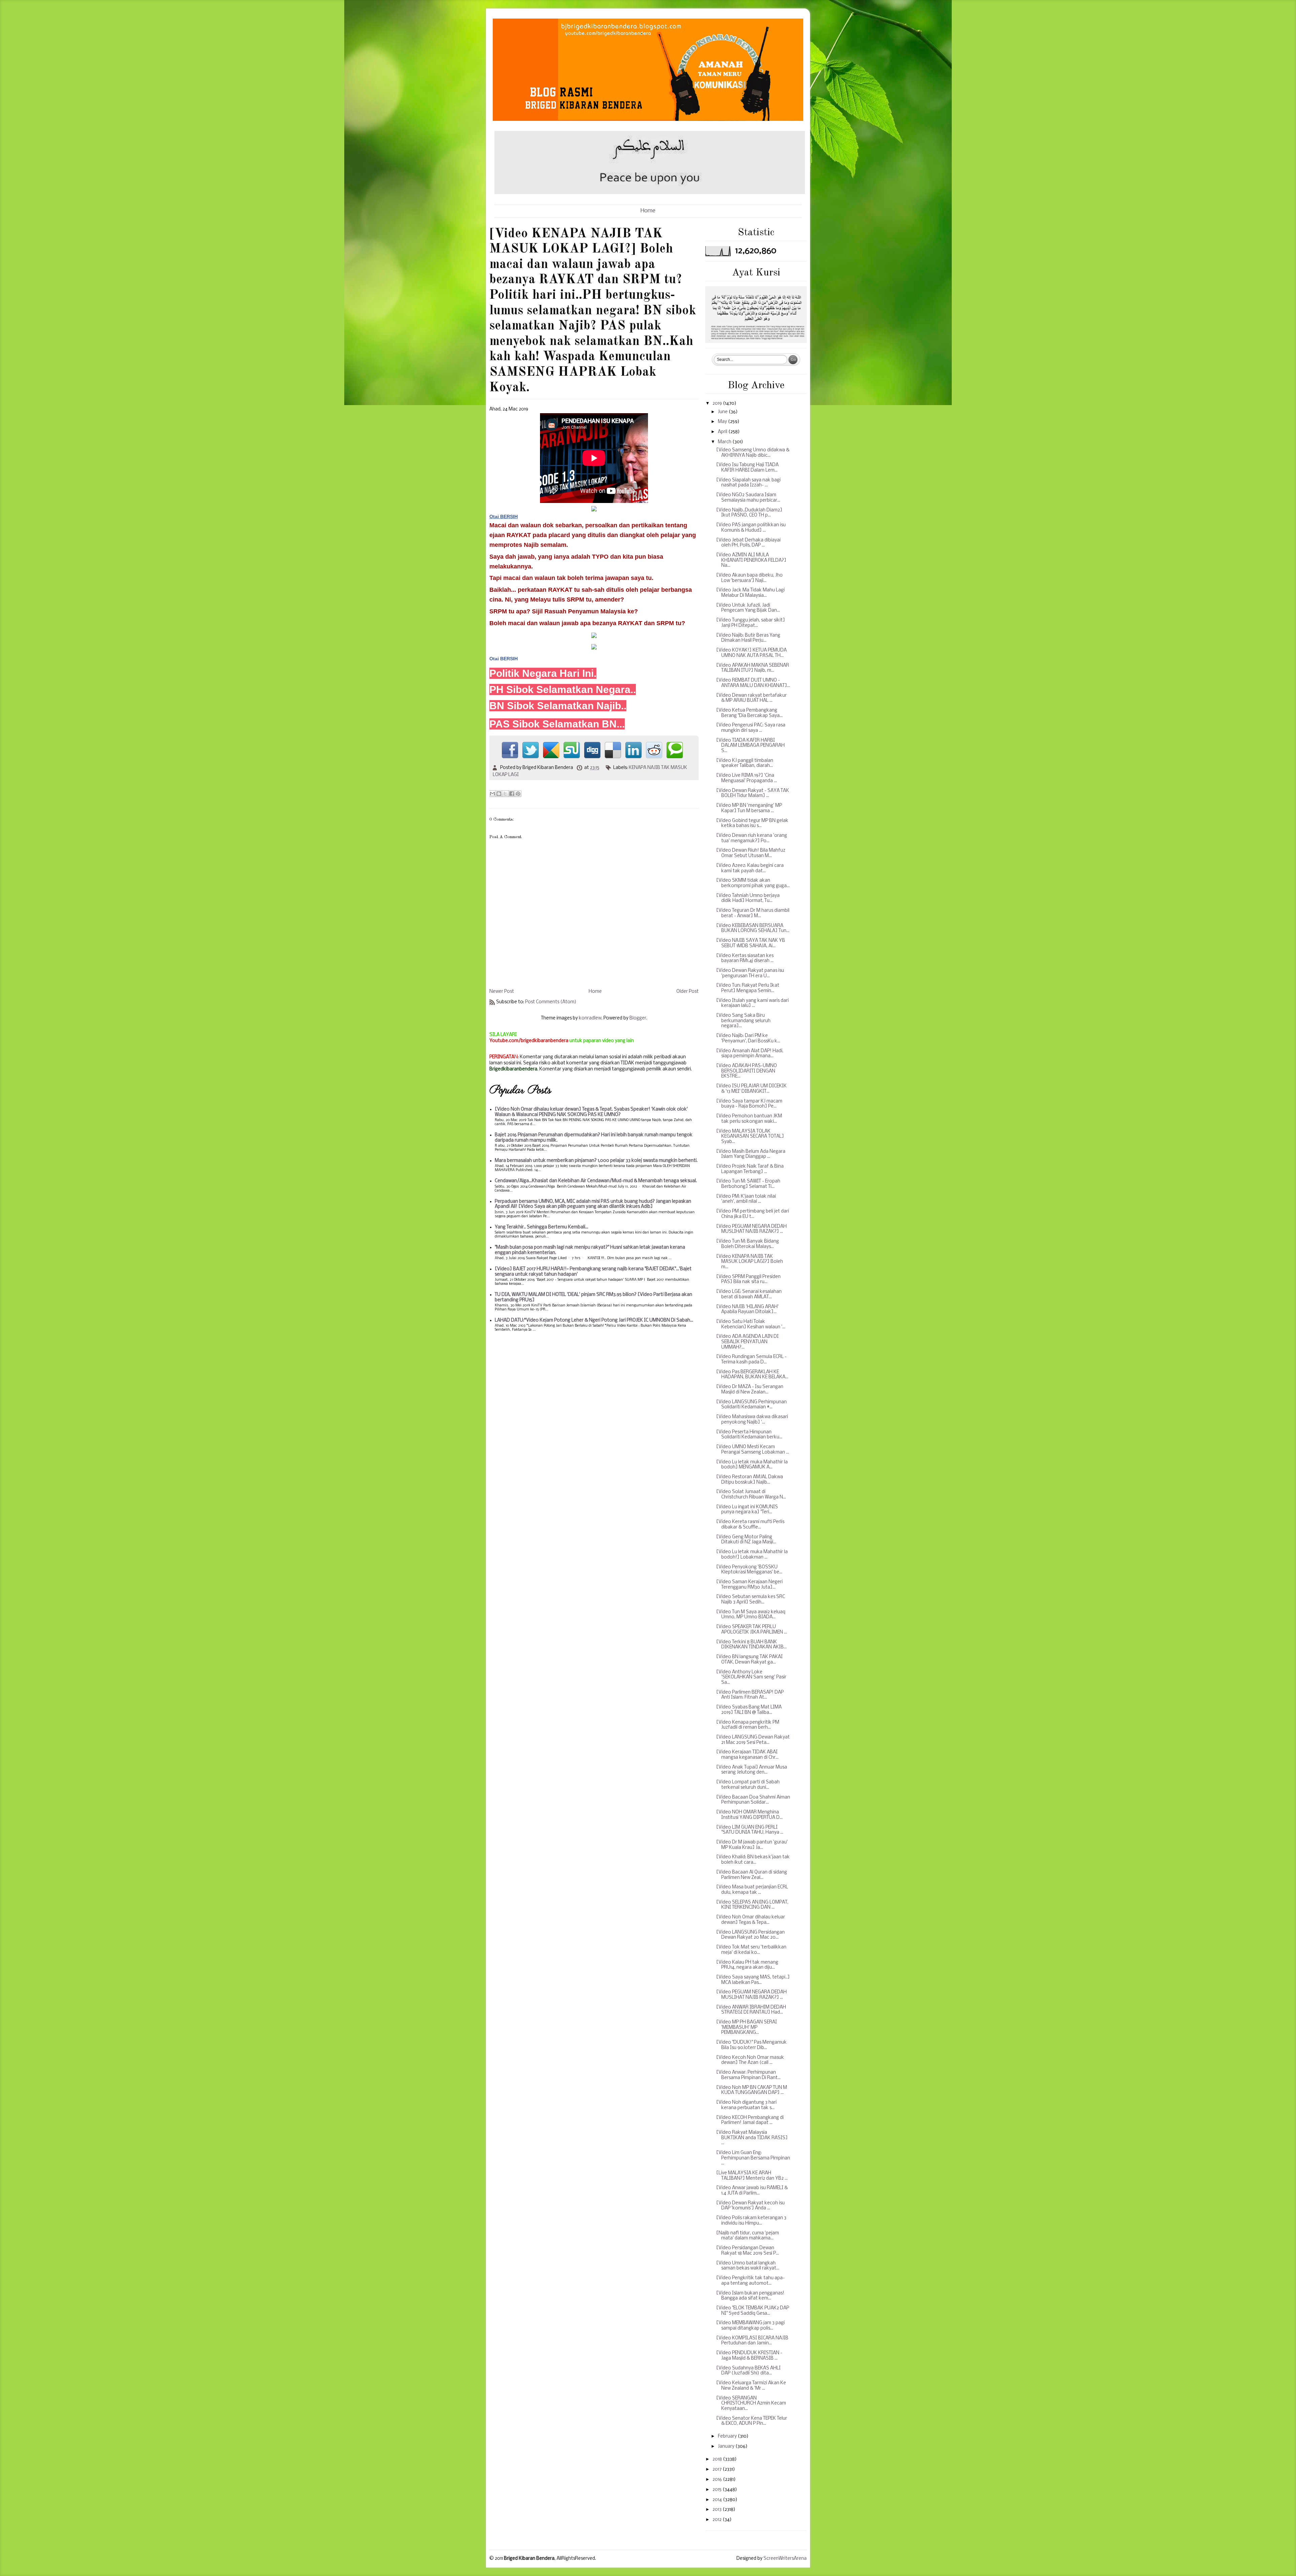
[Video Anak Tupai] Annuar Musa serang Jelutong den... (752, 1770)
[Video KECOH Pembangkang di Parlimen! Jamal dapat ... (750, 2120)
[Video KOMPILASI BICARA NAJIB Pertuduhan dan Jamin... (752, 2341)
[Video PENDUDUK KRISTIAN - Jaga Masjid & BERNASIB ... (749, 2356)
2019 (718, 404)
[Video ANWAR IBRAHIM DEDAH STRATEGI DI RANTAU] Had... (751, 2010)
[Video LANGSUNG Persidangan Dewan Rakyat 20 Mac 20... (750, 1935)
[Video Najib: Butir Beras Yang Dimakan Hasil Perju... (748, 638)
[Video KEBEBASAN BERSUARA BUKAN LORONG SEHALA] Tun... (753, 928)
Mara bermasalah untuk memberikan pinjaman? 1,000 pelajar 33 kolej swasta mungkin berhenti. (596, 1161)
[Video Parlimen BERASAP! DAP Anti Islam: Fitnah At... (750, 1695)
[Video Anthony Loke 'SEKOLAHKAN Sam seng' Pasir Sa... (751, 1677)
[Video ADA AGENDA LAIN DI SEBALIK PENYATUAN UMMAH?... (747, 1342)
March (725, 442)
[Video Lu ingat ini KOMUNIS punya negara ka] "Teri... (747, 1510)
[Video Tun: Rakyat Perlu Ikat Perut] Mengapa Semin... (748, 988)
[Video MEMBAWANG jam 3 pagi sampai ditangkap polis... (750, 2326)
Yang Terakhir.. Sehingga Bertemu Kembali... (542, 1227)
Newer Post (502, 992)
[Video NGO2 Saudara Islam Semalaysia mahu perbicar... (748, 498)
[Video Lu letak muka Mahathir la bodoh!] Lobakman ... (752, 1555)
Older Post (687, 992)
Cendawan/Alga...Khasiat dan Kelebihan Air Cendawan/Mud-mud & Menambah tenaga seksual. (596, 1181)
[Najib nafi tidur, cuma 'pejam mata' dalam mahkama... (748, 2236)
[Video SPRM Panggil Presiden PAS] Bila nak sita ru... (748, 1280)
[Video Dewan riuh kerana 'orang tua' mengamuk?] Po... (752, 838)
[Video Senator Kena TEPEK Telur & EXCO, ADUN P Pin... (752, 2421)
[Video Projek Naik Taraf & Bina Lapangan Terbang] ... (750, 1169)
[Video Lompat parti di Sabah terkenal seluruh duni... (748, 1785)
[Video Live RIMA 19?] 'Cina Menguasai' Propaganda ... (747, 778)
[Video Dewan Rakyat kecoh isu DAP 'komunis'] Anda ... (750, 2206)
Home (648, 211)
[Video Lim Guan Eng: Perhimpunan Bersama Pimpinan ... (753, 2158)
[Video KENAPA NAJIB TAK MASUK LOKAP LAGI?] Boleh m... (750, 1262)
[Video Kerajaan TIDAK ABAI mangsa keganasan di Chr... (747, 1755)
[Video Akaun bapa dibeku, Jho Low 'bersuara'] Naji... (749, 578)
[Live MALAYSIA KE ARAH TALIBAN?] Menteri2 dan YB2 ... (752, 2176)
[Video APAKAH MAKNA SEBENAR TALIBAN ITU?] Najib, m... (753, 668)
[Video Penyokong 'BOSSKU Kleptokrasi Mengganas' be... (749, 1570)
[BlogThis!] (499, 794)
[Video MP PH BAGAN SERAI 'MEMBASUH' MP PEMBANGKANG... (747, 2027)
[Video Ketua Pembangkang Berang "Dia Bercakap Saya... (749, 713)
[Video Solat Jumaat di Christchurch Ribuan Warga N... (751, 1495)
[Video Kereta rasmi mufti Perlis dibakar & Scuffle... (750, 1525)
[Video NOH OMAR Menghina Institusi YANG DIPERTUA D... (749, 1815)
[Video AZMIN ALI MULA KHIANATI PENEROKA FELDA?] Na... (751, 560)
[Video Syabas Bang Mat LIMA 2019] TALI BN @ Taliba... (749, 1710)
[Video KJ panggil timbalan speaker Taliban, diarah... (745, 763)
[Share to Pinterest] (518, 794)
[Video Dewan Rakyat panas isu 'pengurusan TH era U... (750, 973)
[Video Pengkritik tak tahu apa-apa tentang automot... (750, 2281)
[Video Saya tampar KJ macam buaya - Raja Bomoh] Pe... (749, 1104)
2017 (718, 2469)
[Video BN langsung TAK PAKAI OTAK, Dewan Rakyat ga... (749, 1660)
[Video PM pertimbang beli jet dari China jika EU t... (753, 1214)
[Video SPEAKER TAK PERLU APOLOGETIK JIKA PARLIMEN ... (752, 1630)
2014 (718, 2500)
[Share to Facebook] (512, 794)
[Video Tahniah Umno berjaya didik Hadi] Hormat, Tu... (748, 898)
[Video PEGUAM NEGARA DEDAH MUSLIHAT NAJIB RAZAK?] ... (751, 1229)
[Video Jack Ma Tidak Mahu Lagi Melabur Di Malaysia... (750, 593)
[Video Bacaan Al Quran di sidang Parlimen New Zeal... (752, 1875)
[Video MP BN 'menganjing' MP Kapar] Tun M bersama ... (749, 808)
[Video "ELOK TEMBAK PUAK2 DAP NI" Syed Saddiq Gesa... (753, 2311)
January (727, 2447)
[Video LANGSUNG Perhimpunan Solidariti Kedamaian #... (751, 1405)
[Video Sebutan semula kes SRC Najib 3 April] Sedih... (751, 1600)
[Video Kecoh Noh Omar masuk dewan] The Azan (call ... (750, 2060)
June (723, 412)
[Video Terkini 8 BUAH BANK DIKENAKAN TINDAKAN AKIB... (751, 1645)
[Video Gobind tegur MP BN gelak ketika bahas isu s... (752, 824)
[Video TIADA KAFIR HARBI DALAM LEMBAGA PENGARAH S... (750, 746)
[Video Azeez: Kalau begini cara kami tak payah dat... (750, 868)
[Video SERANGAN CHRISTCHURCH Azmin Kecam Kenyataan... (751, 2404)
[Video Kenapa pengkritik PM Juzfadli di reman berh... (748, 1725)
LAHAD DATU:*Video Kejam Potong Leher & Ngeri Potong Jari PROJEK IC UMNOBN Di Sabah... (594, 1320)
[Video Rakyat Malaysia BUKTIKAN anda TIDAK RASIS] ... (752, 2138)
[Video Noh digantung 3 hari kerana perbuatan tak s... (746, 2105)
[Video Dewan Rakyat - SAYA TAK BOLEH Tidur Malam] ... (753, 793)
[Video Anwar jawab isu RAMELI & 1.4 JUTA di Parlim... (752, 2191)
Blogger (638, 1018)
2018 (718, 2459)
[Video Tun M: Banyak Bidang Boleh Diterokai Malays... (748, 1244)
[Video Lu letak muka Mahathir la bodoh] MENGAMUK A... (752, 1465)
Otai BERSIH (504, 659)
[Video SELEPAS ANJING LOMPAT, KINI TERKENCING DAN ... (752, 1905)
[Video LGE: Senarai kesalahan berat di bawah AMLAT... (749, 1294)
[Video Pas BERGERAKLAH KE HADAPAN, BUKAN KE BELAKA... (752, 1375)
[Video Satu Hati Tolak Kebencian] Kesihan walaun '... (751, 1324)
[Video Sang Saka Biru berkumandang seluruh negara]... (743, 1021)
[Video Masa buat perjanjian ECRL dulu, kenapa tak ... (752, 1890)
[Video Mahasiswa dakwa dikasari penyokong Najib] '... (752, 1420)
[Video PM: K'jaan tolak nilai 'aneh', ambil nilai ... (746, 1199)
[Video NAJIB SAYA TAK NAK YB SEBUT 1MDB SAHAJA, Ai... (751, 943)
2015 (718, 2490)
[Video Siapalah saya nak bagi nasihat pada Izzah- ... (748, 483)
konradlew (590, 1018)
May (723, 422)
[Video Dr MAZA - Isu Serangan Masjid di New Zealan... (750, 1390)
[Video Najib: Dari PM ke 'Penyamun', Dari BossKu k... (748, 1039)
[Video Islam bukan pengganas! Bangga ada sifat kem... (750, 2296)
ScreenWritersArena (785, 2559)
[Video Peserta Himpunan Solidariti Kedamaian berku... (749, 1435)
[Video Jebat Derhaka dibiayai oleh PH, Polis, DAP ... (748, 543)
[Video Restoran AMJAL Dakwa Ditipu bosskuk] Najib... (750, 1480)
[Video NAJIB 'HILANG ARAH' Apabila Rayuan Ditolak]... (747, 1310)
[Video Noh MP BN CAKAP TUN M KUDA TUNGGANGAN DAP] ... (752, 2090)
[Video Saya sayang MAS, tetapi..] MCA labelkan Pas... (753, 1980)
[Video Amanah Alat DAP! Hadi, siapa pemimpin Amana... (750, 1054)
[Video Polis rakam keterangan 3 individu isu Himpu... (751, 2221)
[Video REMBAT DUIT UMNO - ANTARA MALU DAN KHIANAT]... (753, 683)
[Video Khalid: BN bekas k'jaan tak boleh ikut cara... (753, 1860)
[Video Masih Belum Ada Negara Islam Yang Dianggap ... (751, 1154)
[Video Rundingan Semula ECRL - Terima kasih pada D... (751, 1360)
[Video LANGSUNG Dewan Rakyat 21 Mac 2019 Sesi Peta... (753, 1740)
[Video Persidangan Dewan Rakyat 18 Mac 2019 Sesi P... (748, 2251)
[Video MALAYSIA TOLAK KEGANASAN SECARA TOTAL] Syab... (750, 1137)
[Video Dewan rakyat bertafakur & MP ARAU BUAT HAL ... (751, 698)
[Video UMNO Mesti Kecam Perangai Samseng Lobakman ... (753, 1450)
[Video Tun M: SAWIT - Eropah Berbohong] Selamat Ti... (748, 1184)
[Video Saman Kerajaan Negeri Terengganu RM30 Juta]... (749, 1585)
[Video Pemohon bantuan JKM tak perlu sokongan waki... (749, 1119)
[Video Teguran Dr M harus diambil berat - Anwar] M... (753, 913)
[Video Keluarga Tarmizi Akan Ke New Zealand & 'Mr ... (751, 2386)
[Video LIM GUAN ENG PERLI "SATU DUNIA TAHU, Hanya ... (750, 1830)
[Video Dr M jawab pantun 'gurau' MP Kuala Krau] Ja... (752, 1845)
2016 (718, 2480)
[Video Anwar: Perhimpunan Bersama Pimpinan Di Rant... (748, 2075)
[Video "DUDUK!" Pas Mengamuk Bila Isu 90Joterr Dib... (751, 2045)
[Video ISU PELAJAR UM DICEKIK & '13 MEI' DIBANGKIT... (751, 1089)
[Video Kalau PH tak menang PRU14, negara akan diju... (747, 1965)
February (728, 2436)
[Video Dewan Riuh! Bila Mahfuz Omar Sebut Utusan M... (751, 853)
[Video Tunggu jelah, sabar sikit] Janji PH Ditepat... (751, 623)
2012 (718, 2520)
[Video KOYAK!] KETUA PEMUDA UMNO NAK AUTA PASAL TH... (751, 653)
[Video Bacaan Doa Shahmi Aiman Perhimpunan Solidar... (753, 1800)
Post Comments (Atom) (551, 1002)
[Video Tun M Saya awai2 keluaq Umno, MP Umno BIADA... (751, 1615)
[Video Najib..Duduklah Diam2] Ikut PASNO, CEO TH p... (749, 513)
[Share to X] (505, 794)
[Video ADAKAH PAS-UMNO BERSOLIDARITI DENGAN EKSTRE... (747, 1071)
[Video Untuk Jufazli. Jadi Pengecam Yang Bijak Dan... (748, 608)
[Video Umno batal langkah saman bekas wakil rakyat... (748, 2266)
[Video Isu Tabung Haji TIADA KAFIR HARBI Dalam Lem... (747, 468)
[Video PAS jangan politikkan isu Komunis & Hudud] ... (751, 528)
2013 (718, 2510)
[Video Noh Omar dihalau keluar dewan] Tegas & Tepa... (751, 1920)
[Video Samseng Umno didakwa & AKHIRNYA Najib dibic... (753, 453)
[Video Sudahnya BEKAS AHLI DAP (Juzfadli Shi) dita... (748, 2371)
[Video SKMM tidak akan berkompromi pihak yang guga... (753, 883)
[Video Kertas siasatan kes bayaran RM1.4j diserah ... (745, 959)
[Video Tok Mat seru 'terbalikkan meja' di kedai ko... (751, 1950)
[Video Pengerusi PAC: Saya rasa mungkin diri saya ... (751, 728)
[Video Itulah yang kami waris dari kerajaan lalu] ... (752, 1003)
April (723, 432)
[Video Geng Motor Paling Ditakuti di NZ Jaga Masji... (746, 1540)
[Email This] (492, 794)
